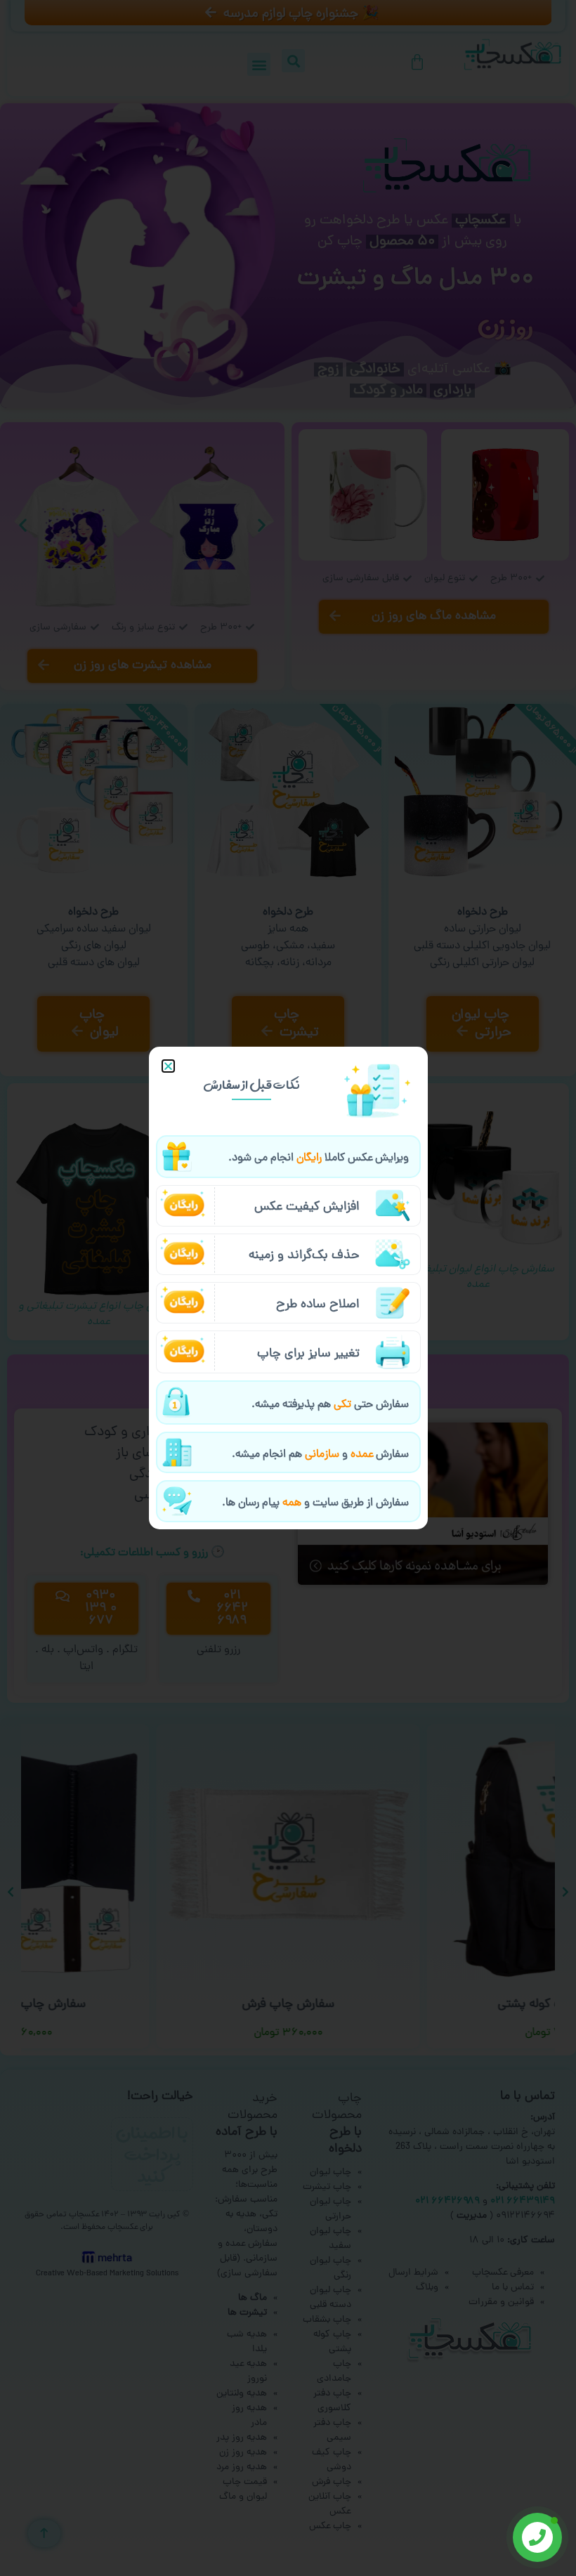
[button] (168, 1066)
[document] (288, 1288)
